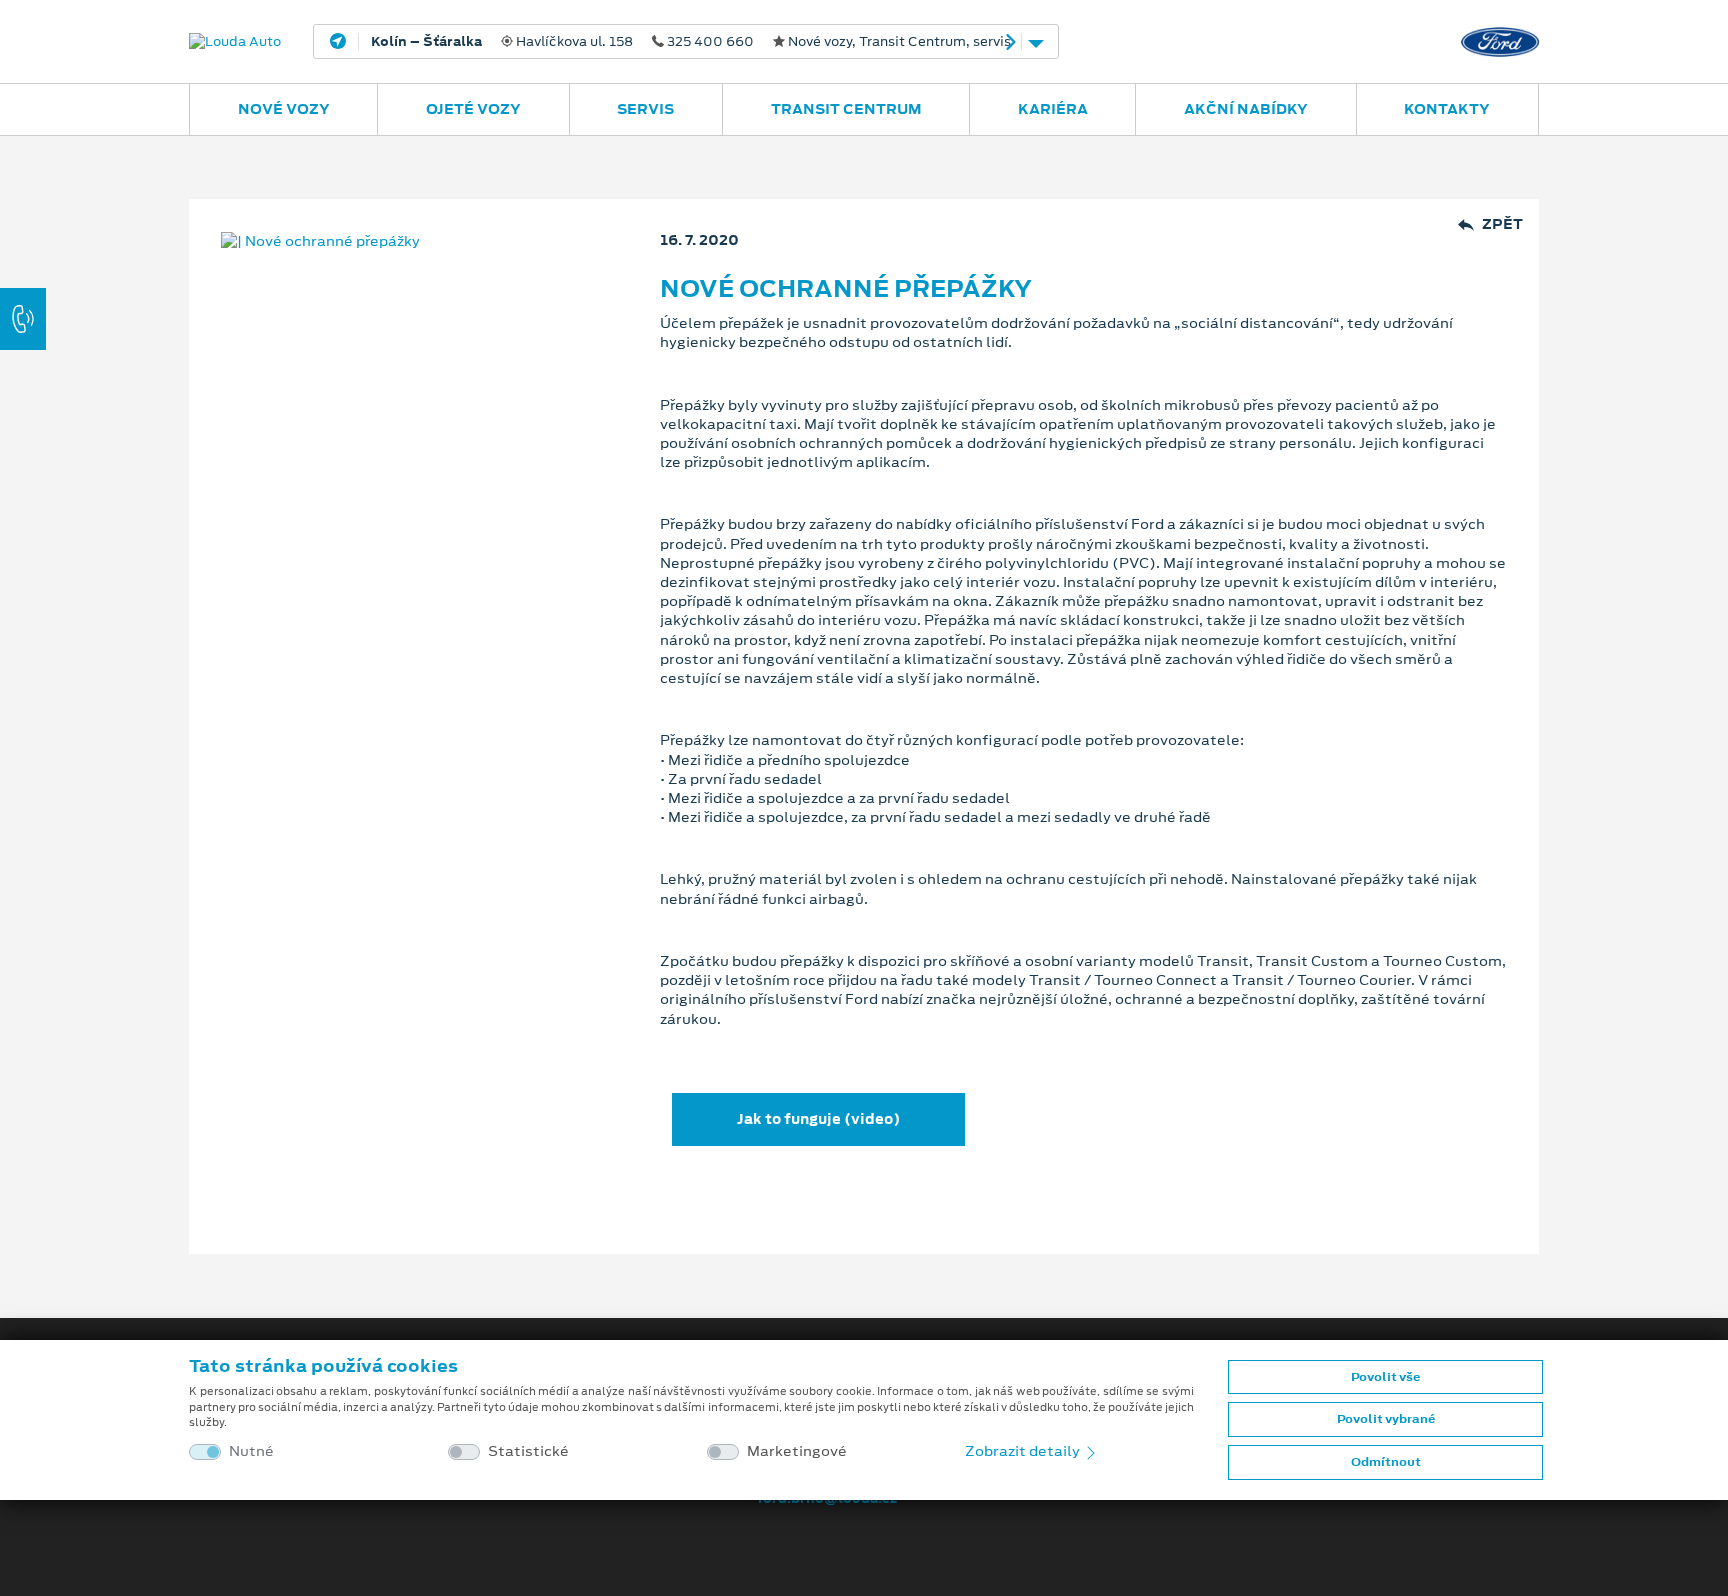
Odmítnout (1386, 1462)
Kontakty (1447, 109)
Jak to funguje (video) (818, 1119)
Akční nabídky (1246, 109)
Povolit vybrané (1386, 1419)
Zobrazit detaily (1024, 1451)
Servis (645, 109)
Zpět (1502, 224)
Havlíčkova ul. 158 (691, 42)
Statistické (528, 1451)
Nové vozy (284, 109)
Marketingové (797, 1451)
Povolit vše (1385, 1377)
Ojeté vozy (473, 109)
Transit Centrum (846, 109)
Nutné (251, 1451)
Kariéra (1053, 109)
